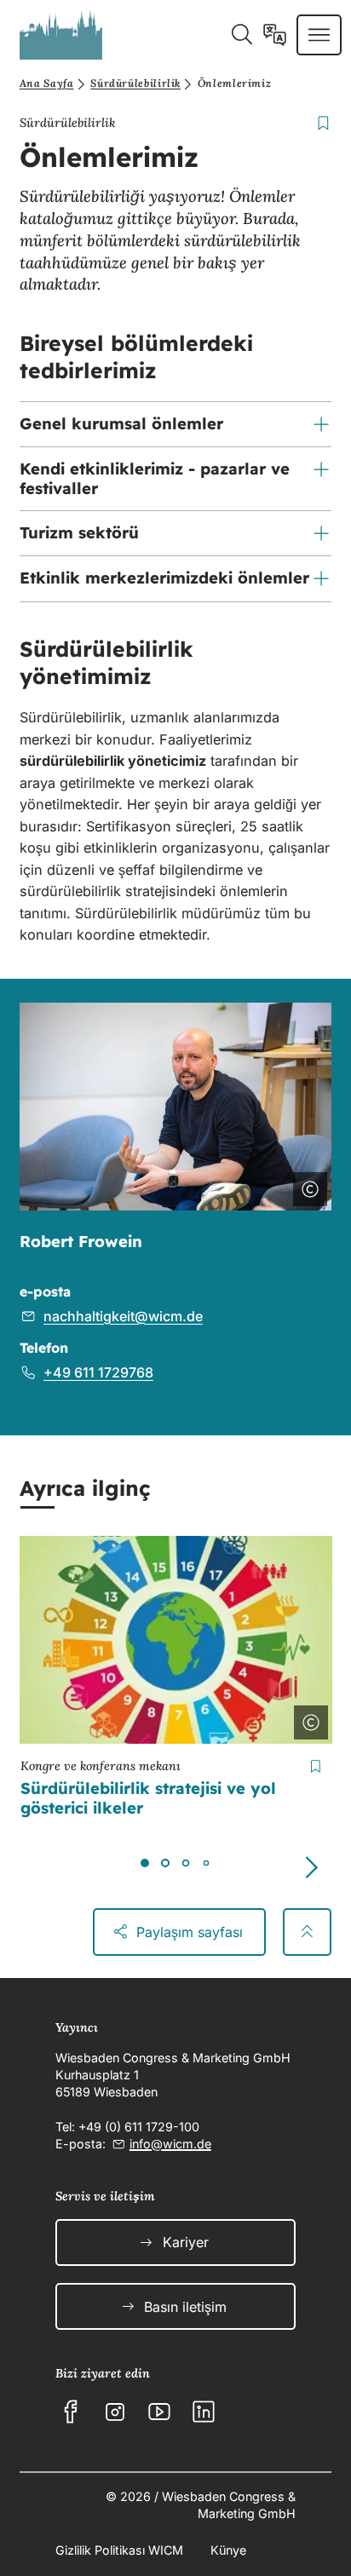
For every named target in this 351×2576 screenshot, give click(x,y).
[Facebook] (71, 2412)
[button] (175, 424)
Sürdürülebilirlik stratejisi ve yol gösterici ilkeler (148, 1798)
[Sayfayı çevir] (275, 35)
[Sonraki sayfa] (311, 1867)
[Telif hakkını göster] (307, 1186)
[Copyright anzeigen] (308, 1719)
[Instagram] (115, 2412)
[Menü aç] (319, 35)
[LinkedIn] (204, 2412)
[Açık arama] (242, 35)
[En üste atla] (307, 1932)
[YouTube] (159, 2412)
